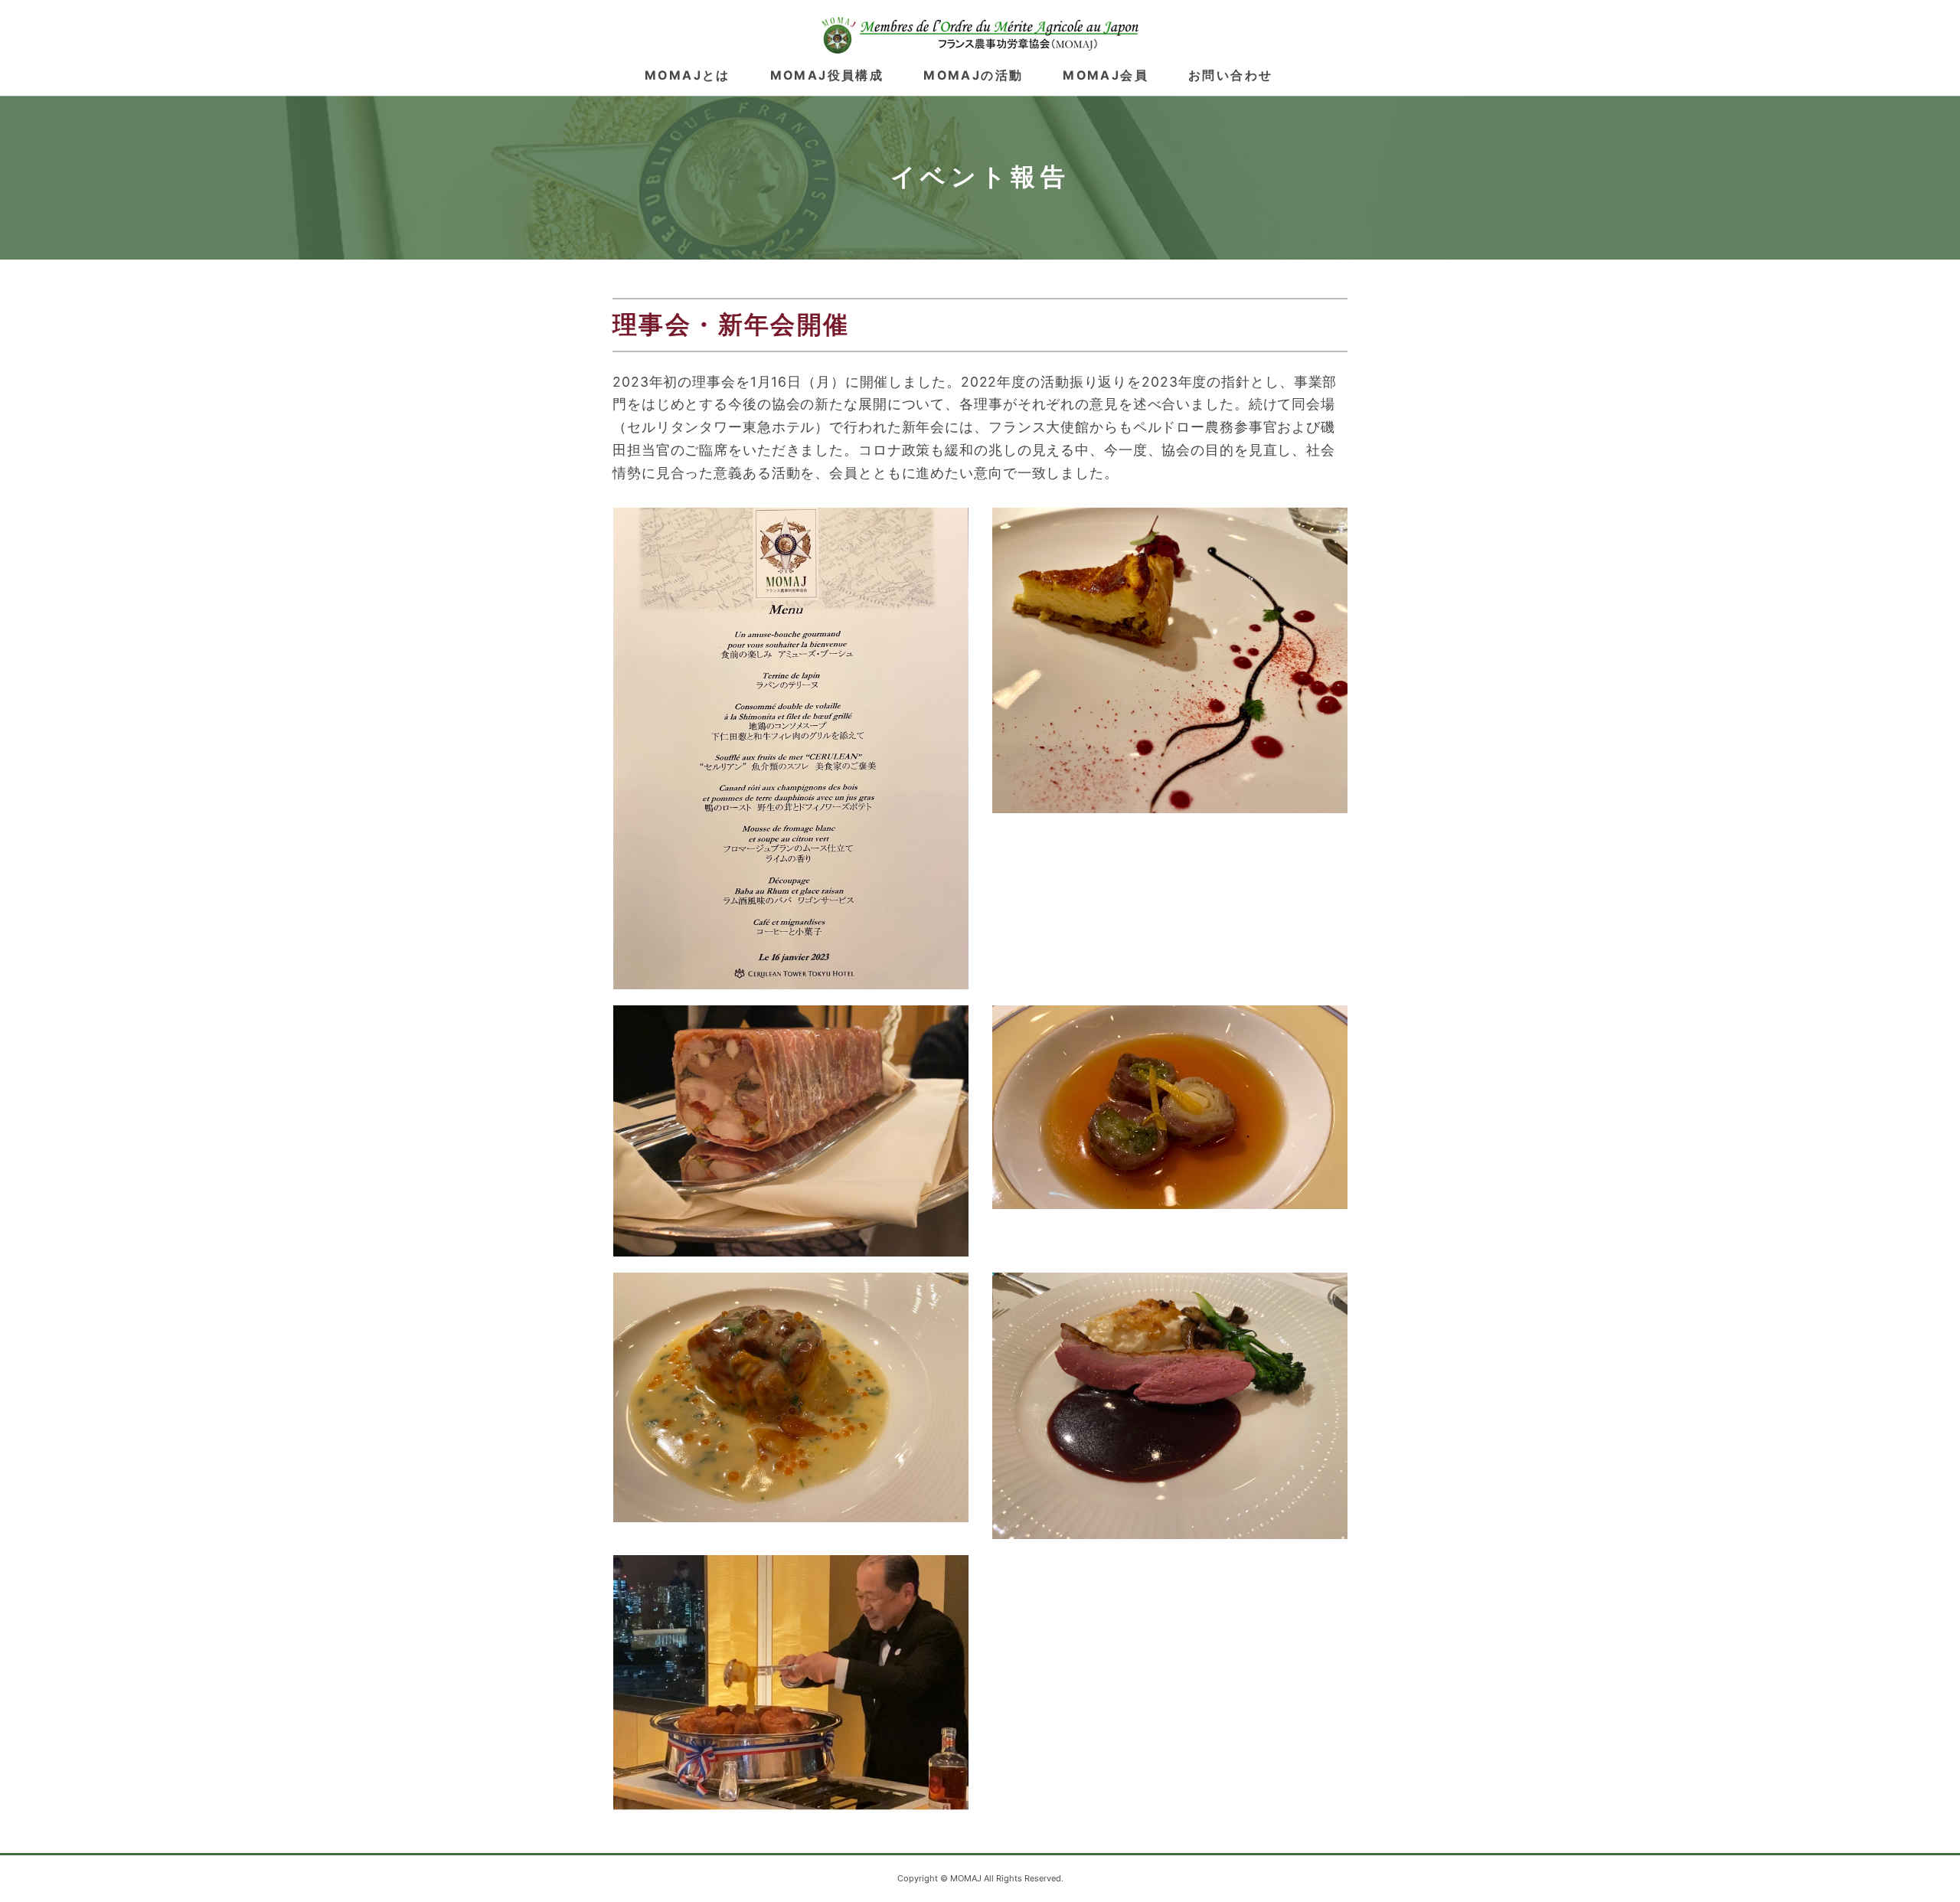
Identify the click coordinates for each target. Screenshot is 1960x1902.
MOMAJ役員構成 (827, 75)
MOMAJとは (688, 75)
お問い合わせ (1230, 75)
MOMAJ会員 (1106, 75)
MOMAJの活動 (973, 75)
